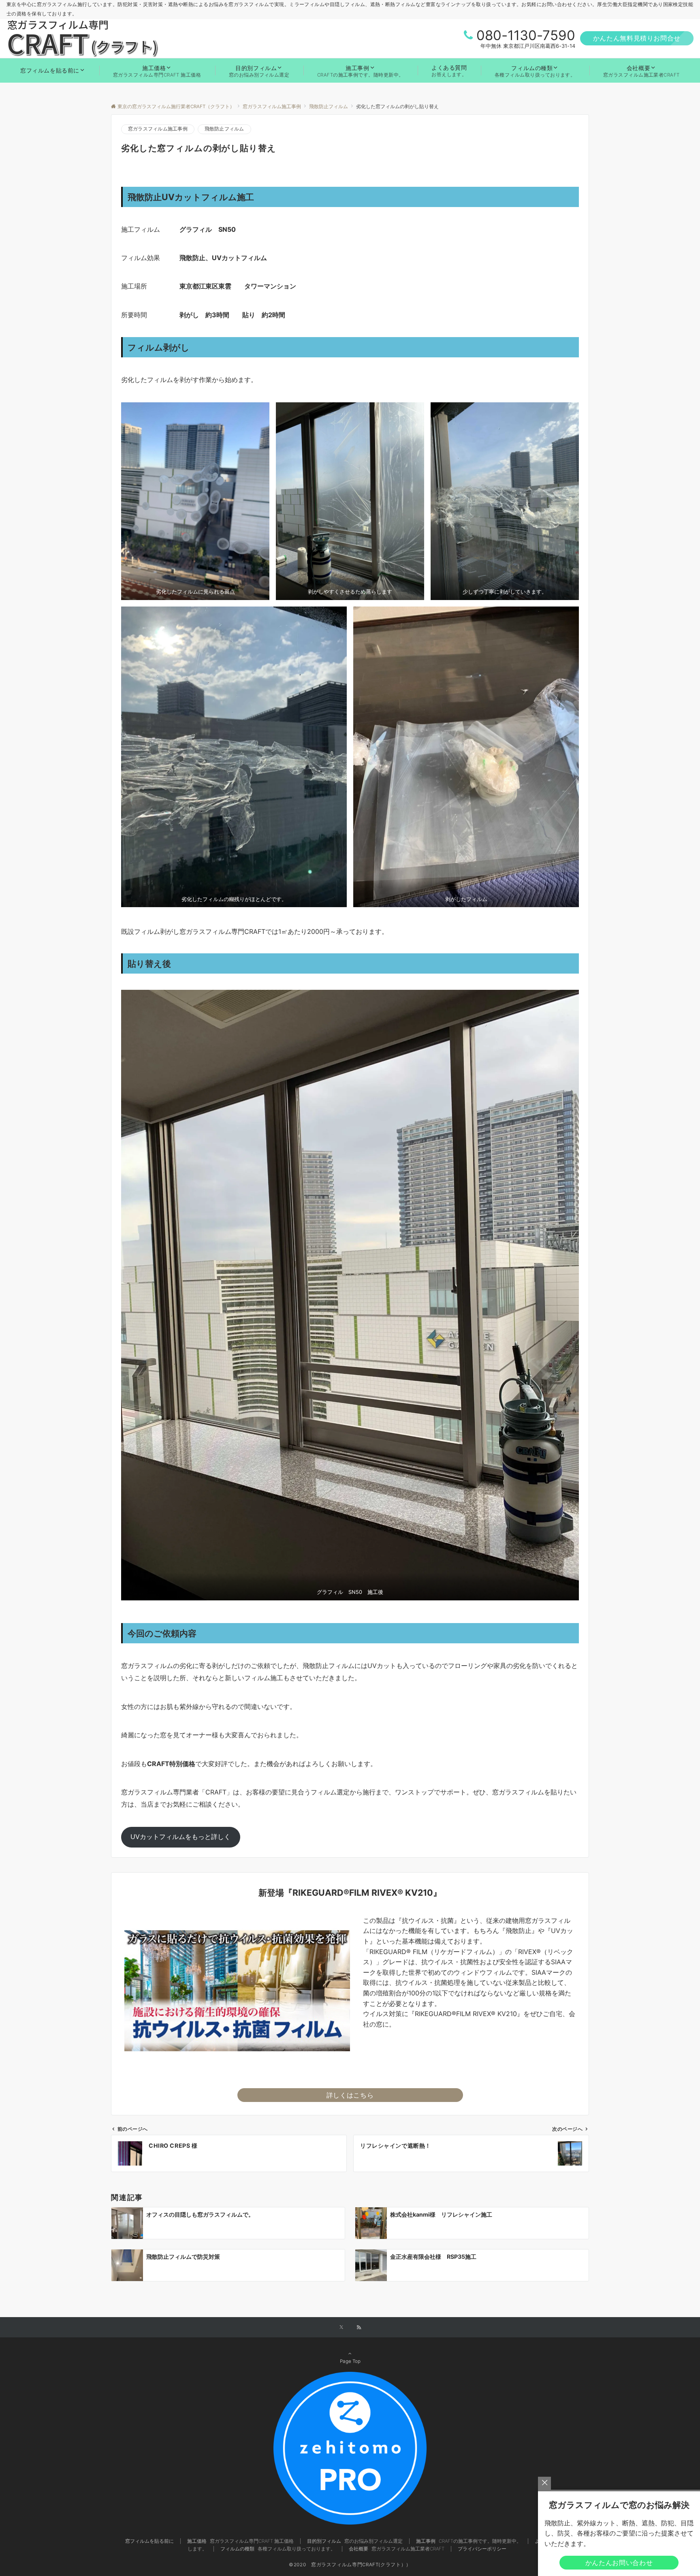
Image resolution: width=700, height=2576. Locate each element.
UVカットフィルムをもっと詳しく (180, 1837)
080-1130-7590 (526, 35)
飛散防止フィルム (224, 129)
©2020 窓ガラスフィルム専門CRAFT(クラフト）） (350, 2565)
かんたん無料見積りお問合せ (637, 38)
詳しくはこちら (350, 2095)
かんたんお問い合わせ (619, 2563)
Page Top (350, 2361)
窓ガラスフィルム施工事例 (158, 129)
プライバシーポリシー (482, 2549)
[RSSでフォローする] (359, 2328)
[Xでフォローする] (341, 2328)
